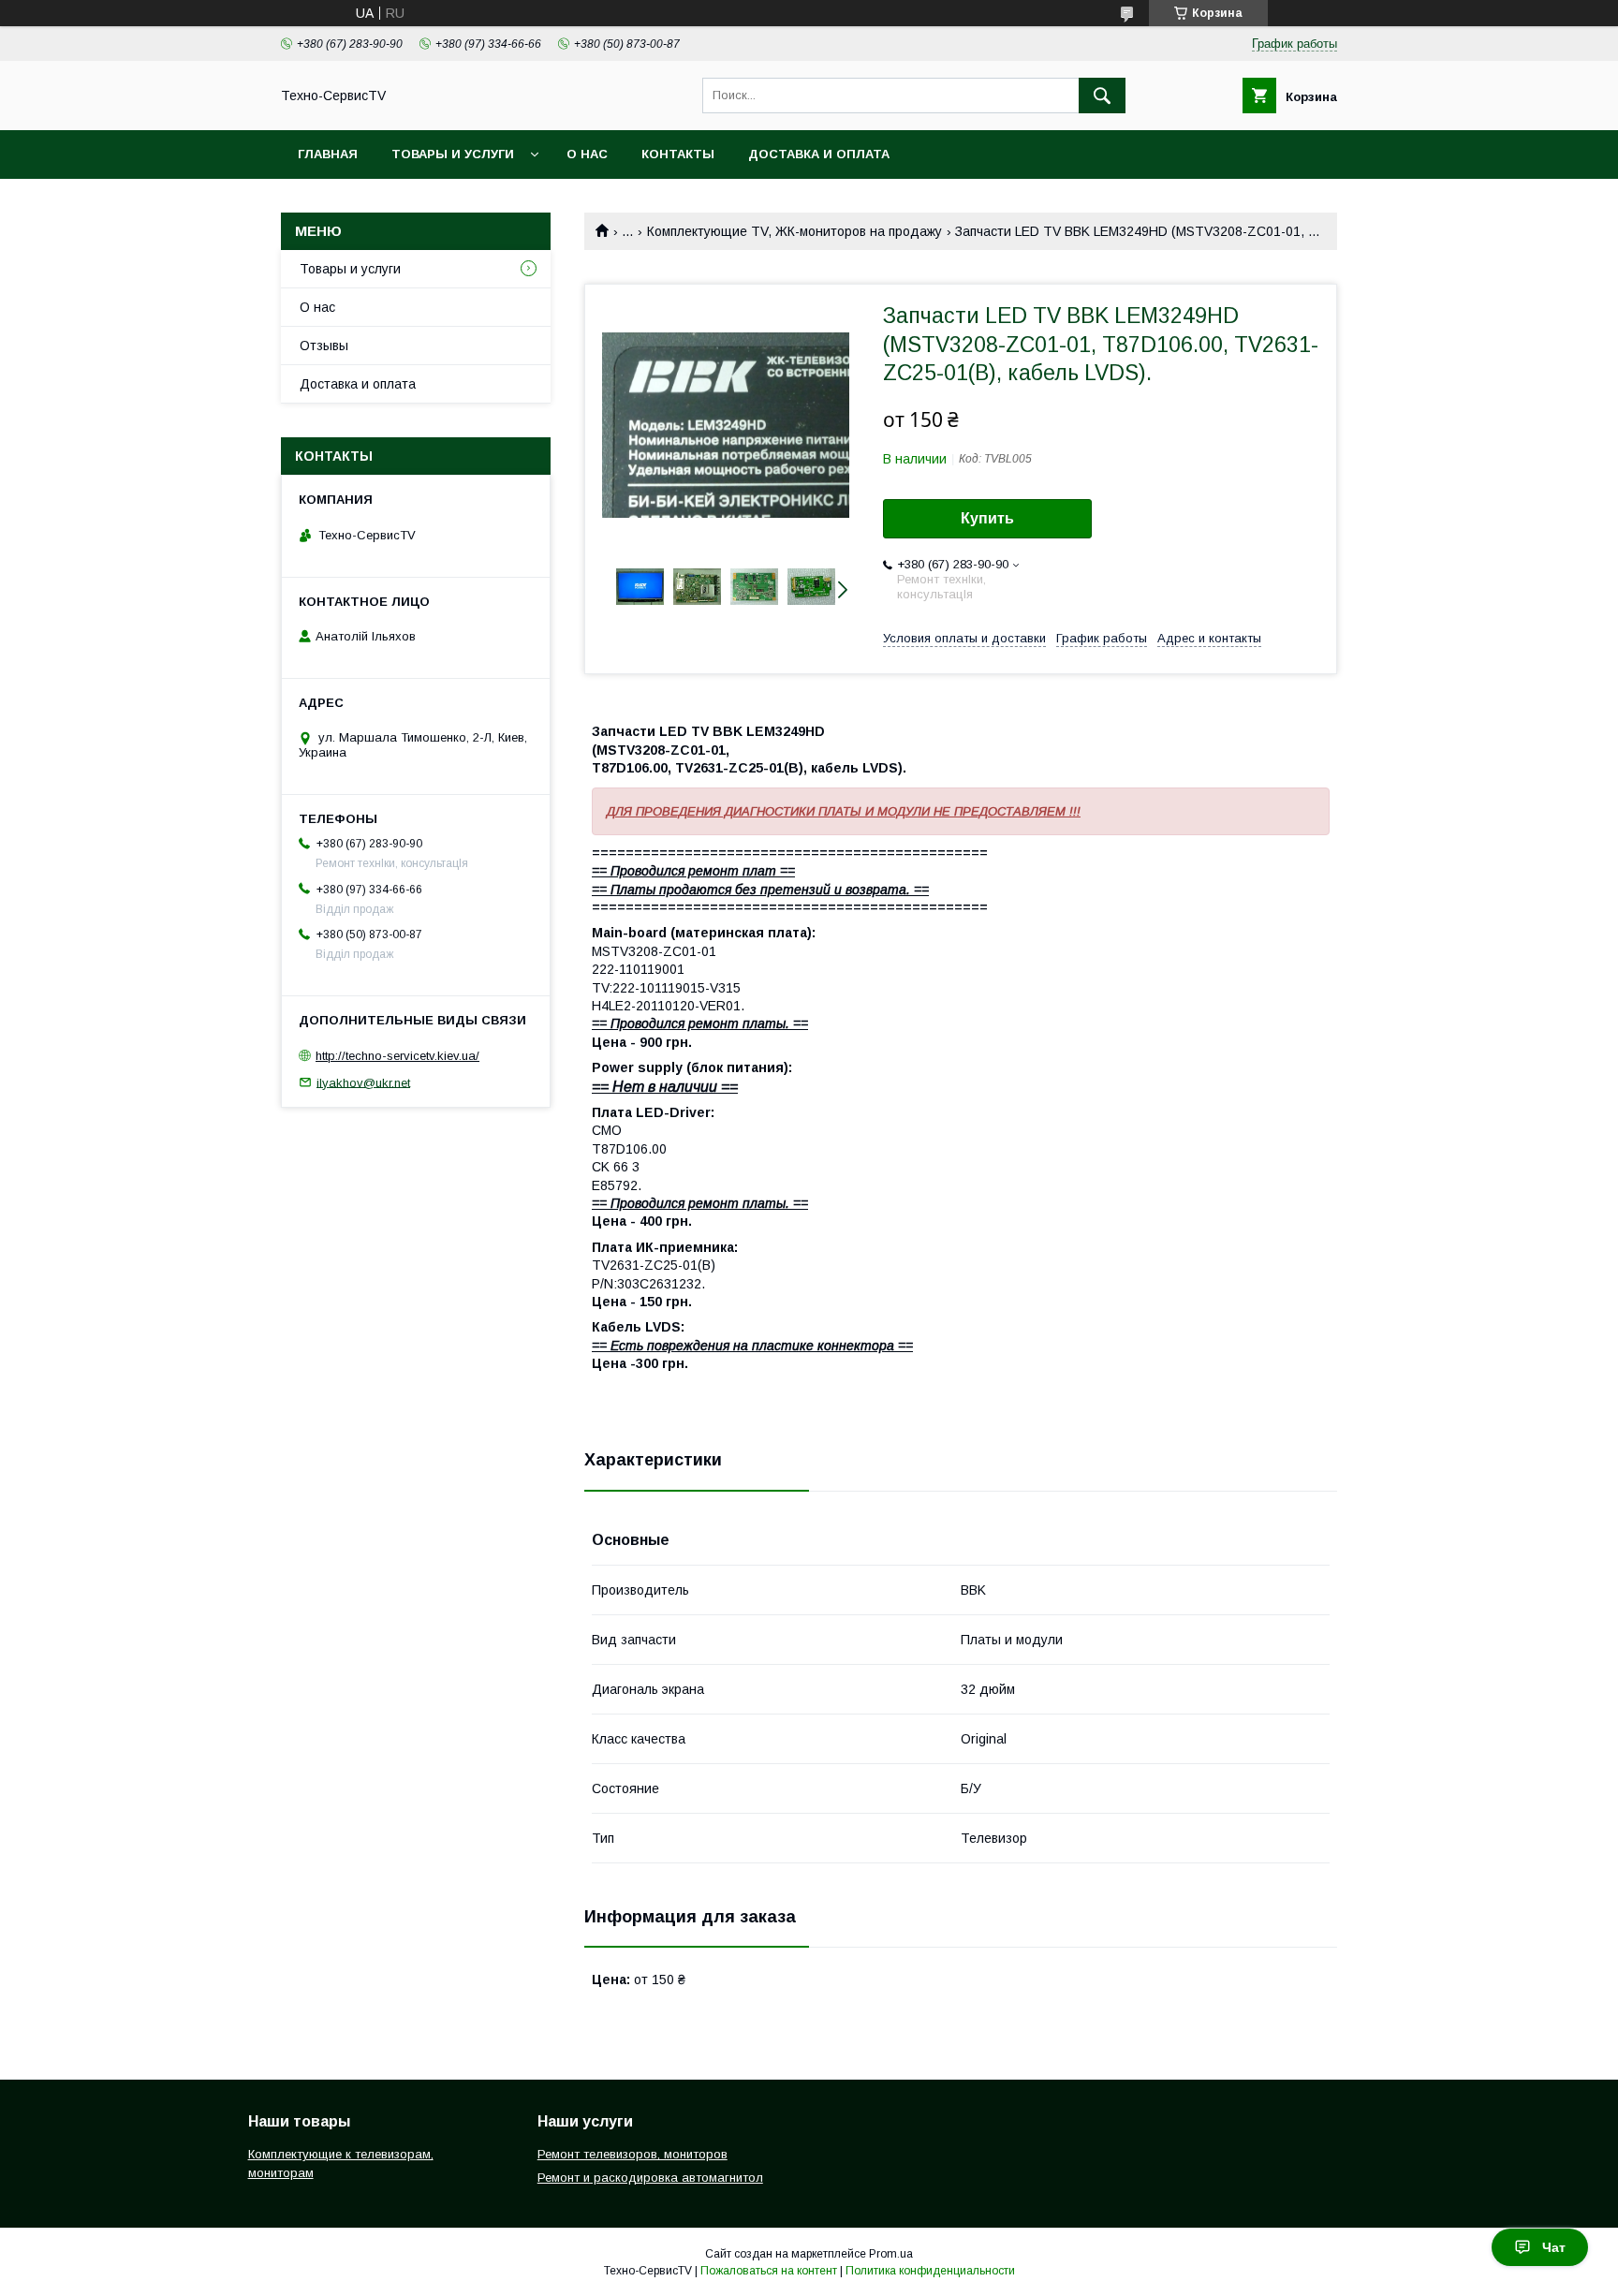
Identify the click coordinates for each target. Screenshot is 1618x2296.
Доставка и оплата (819, 154)
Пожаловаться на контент (769, 2271)
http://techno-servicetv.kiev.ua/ (397, 1056)
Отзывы (324, 346)
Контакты (678, 154)
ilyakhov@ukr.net (363, 1082)
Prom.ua (891, 2254)
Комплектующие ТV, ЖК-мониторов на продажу (794, 231)
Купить (987, 518)
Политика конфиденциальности (930, 2271)
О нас (587, 154)
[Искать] (1102, 96)
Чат (1554, 2247)
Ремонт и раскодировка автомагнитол (650, 2178)
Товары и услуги (453, 154)
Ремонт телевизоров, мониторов (632, 2154)
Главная (328, 154)
